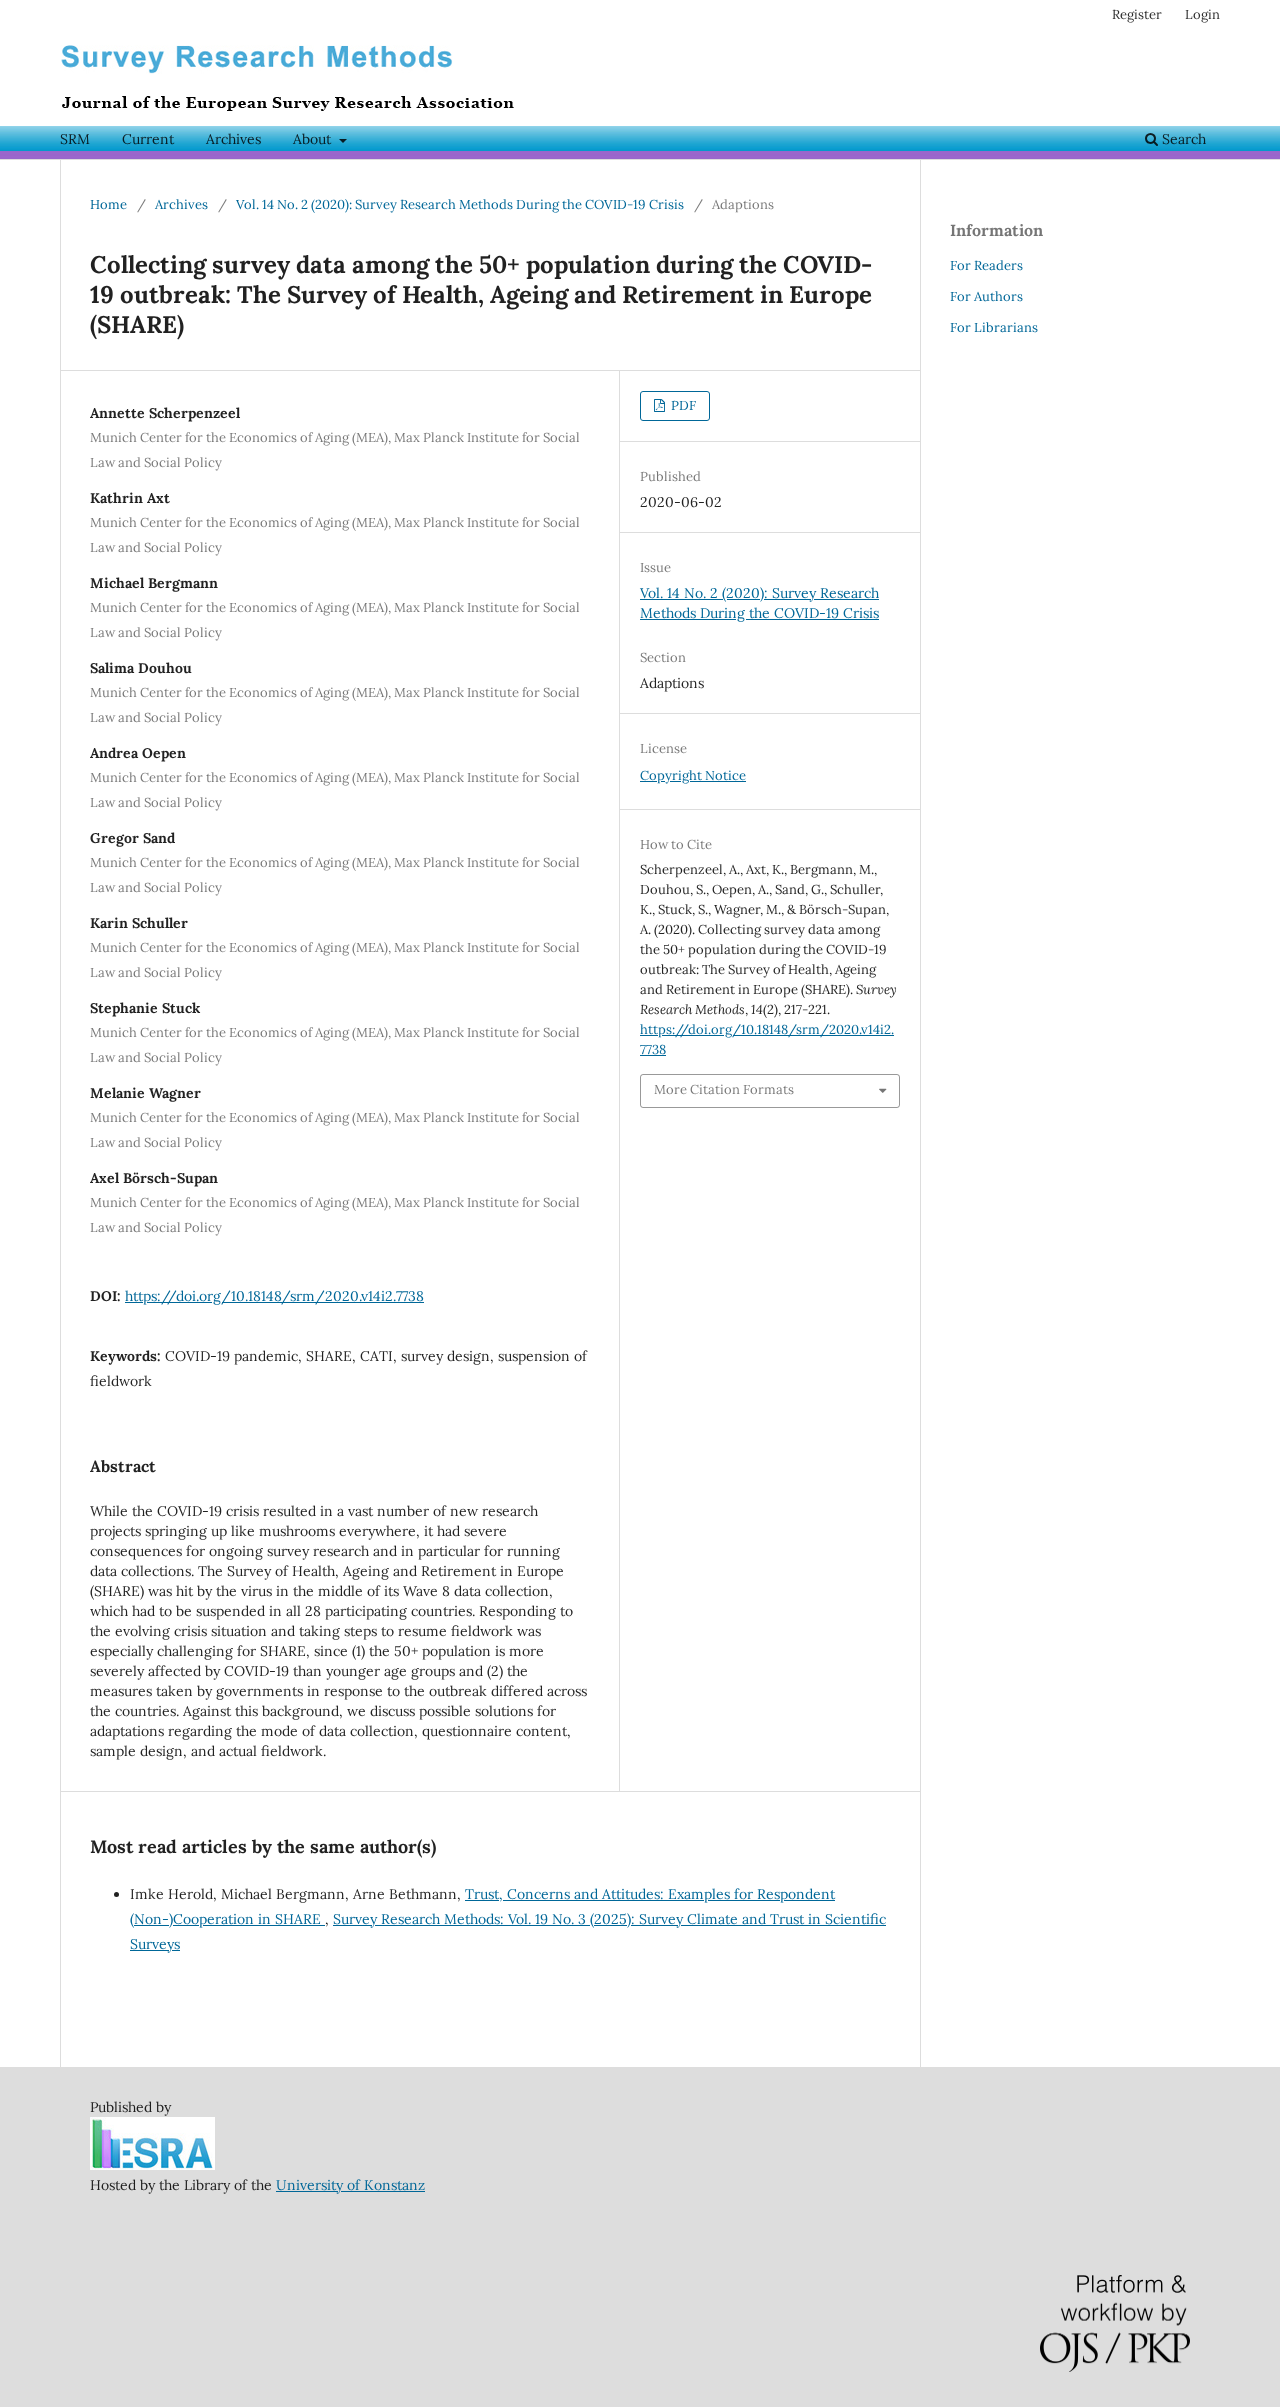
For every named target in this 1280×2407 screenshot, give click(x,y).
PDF (682, 405)
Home (108, 204)
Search (1182, 139)
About (314, 139)
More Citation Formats (724, 1089)
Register (1137, 14)
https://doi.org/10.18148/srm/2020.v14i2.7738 (274, 1296)
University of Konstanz (350, 2185)
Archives (233, 139)
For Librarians (994, 327)
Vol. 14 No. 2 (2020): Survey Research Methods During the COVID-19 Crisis (460, 204)
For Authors (986, 296)
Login (1202, 14)
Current (148, 139)
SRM (75, 139)
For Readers (986, 265)
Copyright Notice (693, 775)
